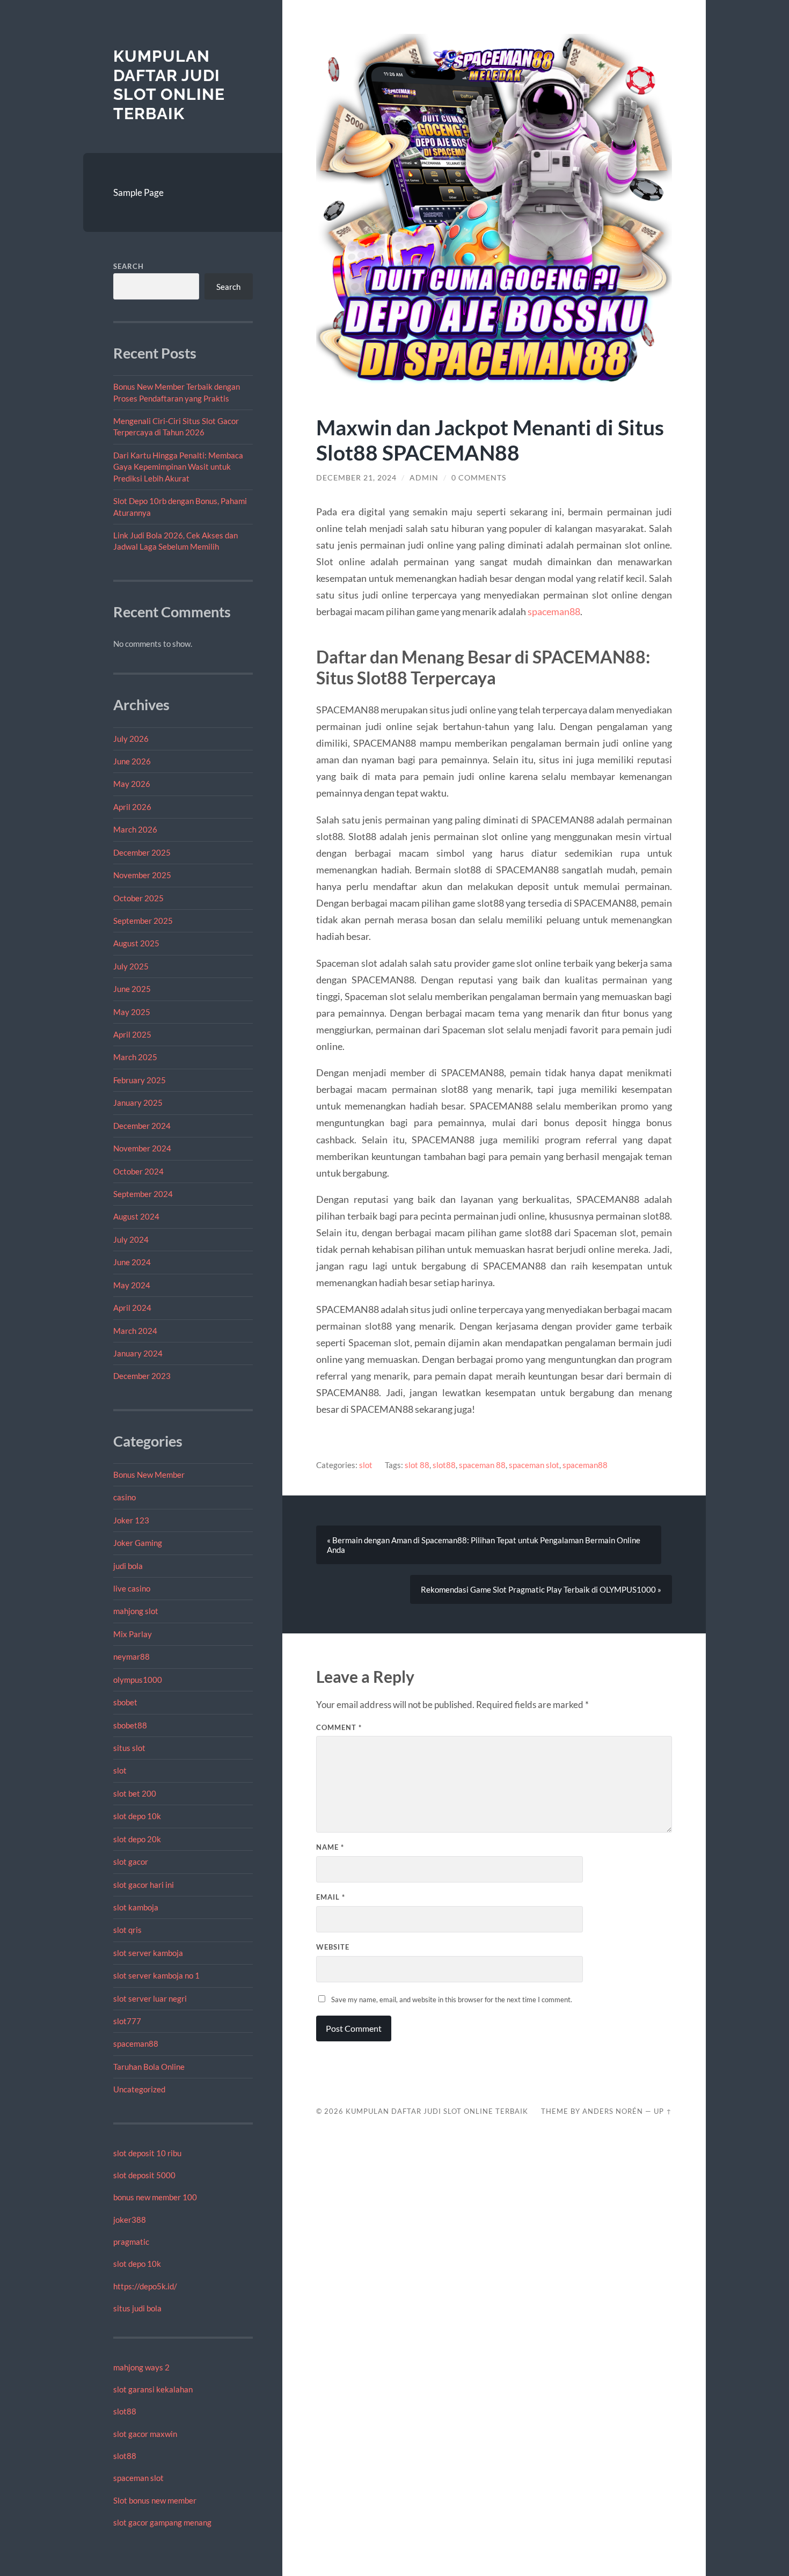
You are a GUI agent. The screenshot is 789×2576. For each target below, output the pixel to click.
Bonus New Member (149, 1475)
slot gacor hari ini (144, 1885)
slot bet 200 (135, 1793)
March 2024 (135, 1331)
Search (129, 266)
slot (120, 1770)
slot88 (125, 2411)
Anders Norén (613, 2111)
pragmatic (131, 2242)
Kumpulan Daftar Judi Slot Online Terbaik (169, 85)
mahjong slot (136, 1611)
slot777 (127, 2021)
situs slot (129, 1748)
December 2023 (142, 1376)
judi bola (128, 1566)
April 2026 (132, 807)
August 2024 (136, 1216)
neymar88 (131, 1656)
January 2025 (138, 1103)
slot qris (127, 1930)
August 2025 (136, 943)
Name (330, 1847)
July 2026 (131, 739)
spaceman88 (136, 2044)
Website (333, 1947)
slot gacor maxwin (145, 2434)
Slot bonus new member (155, 2500)
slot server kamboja (148, 1953)
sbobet (125, 1702)
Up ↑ (663, 2111)
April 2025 (132, 1034)
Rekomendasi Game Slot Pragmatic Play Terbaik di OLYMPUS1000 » (541, 1589)
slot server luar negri (150, 1998)
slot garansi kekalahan (153, 2389)
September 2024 (143, 1194)
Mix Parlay (133, 1634)
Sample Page (138, 192)
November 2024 (142, 1148)
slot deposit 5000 (144, 2175)
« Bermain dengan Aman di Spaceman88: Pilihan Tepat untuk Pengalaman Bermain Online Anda (484, 1545)
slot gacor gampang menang (162, 2522)
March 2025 (135, 1057)
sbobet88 (130, 1725)
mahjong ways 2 (141, 2367)
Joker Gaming (138, 1543)
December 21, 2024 (356, 478)
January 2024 (138, 1353)
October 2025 (138, 898)
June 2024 (132, 1262)
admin (424, 478)
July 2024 (131, 1239)
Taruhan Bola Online (149, 2067)
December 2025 (142, 852)
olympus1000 (138, 1680)
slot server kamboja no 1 (156, 1975)
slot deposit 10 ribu (147, 2153)
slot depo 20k (137, 1839)
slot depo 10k (137, 1816)
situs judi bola (137, 2308)
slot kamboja (136, 1907)
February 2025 (140, 1080)
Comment (339, 1727)
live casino (132, 1588)
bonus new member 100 (155, 2197)
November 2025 (142, 875)
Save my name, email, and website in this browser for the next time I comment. (452, 1999)
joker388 (130, 2220)
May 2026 (132, 784)
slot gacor (131, 1862)
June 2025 (132, 989)
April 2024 (132, 1308)
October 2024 (138, 1171)
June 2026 (132, 761)
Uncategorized (139, 2089)
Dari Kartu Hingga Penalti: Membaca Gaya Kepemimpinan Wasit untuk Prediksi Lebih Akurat (178, 467)
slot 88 (417, 1465)
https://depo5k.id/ (145, 2286)
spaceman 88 (482, 1465)
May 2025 (132, 1012)
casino (125, 1497)
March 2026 (135, 829)
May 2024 (132, 1285)
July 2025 (131, 966)
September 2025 (143, 921)
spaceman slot (138, 2478)
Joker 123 (131, 1520)
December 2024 (142, 1126)
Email (331, 1897)
